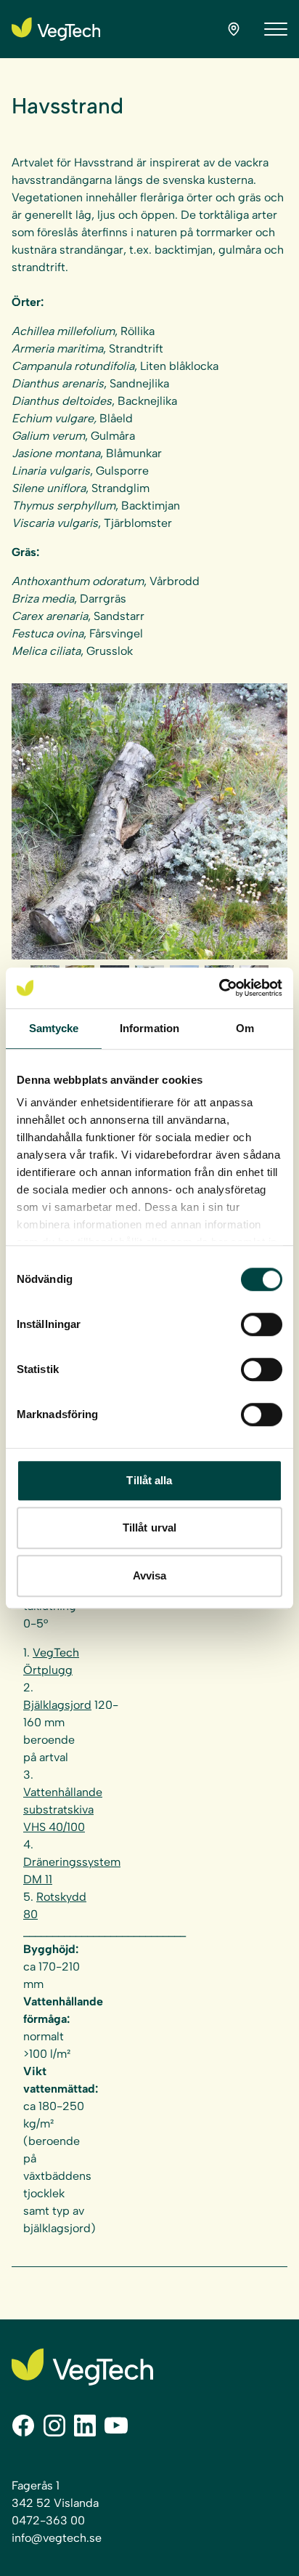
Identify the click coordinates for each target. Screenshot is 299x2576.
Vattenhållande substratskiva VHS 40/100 (63, 1810)
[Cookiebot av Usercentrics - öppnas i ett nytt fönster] (219, 988)
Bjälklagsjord (57, 1705)
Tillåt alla (149, 1480)
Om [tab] (245, 1028)
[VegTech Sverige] (56, 29)
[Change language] (234, 29)
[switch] (262, 1324)
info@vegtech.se (57, 2538)
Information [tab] (149, 1028)
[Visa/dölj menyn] (276, 29)
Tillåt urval (149, 1528)
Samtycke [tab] (54, 1028)
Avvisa (150, 1575)
